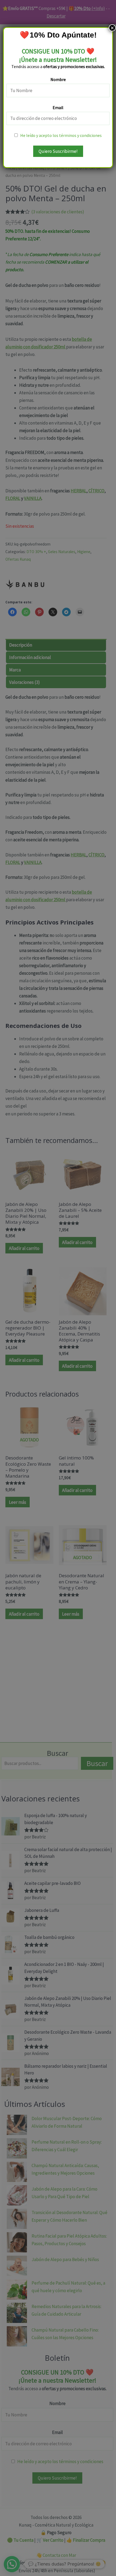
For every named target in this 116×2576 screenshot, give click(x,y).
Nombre (58, 79)
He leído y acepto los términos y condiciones (61, 135)
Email (58, 107)
